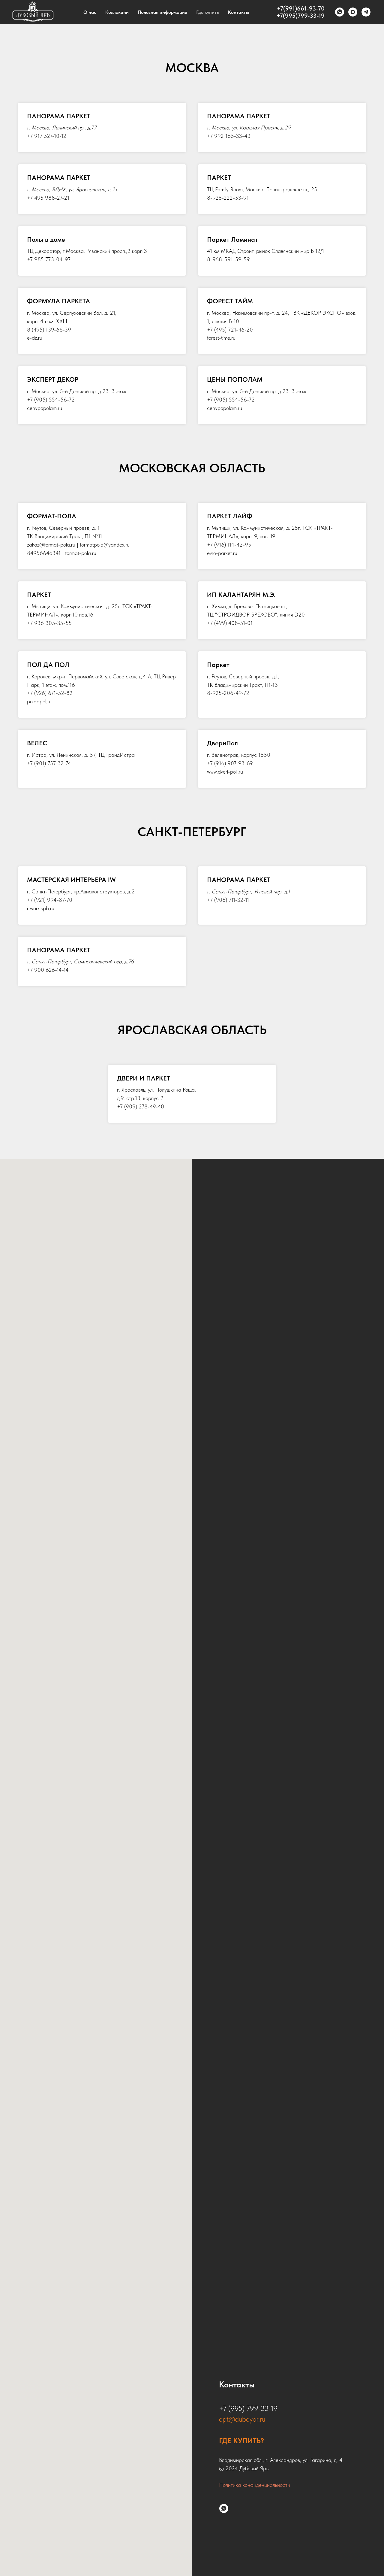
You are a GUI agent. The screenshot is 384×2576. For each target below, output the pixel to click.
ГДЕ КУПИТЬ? (241, 2441)
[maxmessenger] (353, 12)
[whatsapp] (340, 12)
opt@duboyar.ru (242, 2419)
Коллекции (117, 12)
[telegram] (366, 12)
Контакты (238, 12)
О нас (90, 12)
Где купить (208, 12)
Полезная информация (162, 12)
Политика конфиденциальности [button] (255, 2485)
